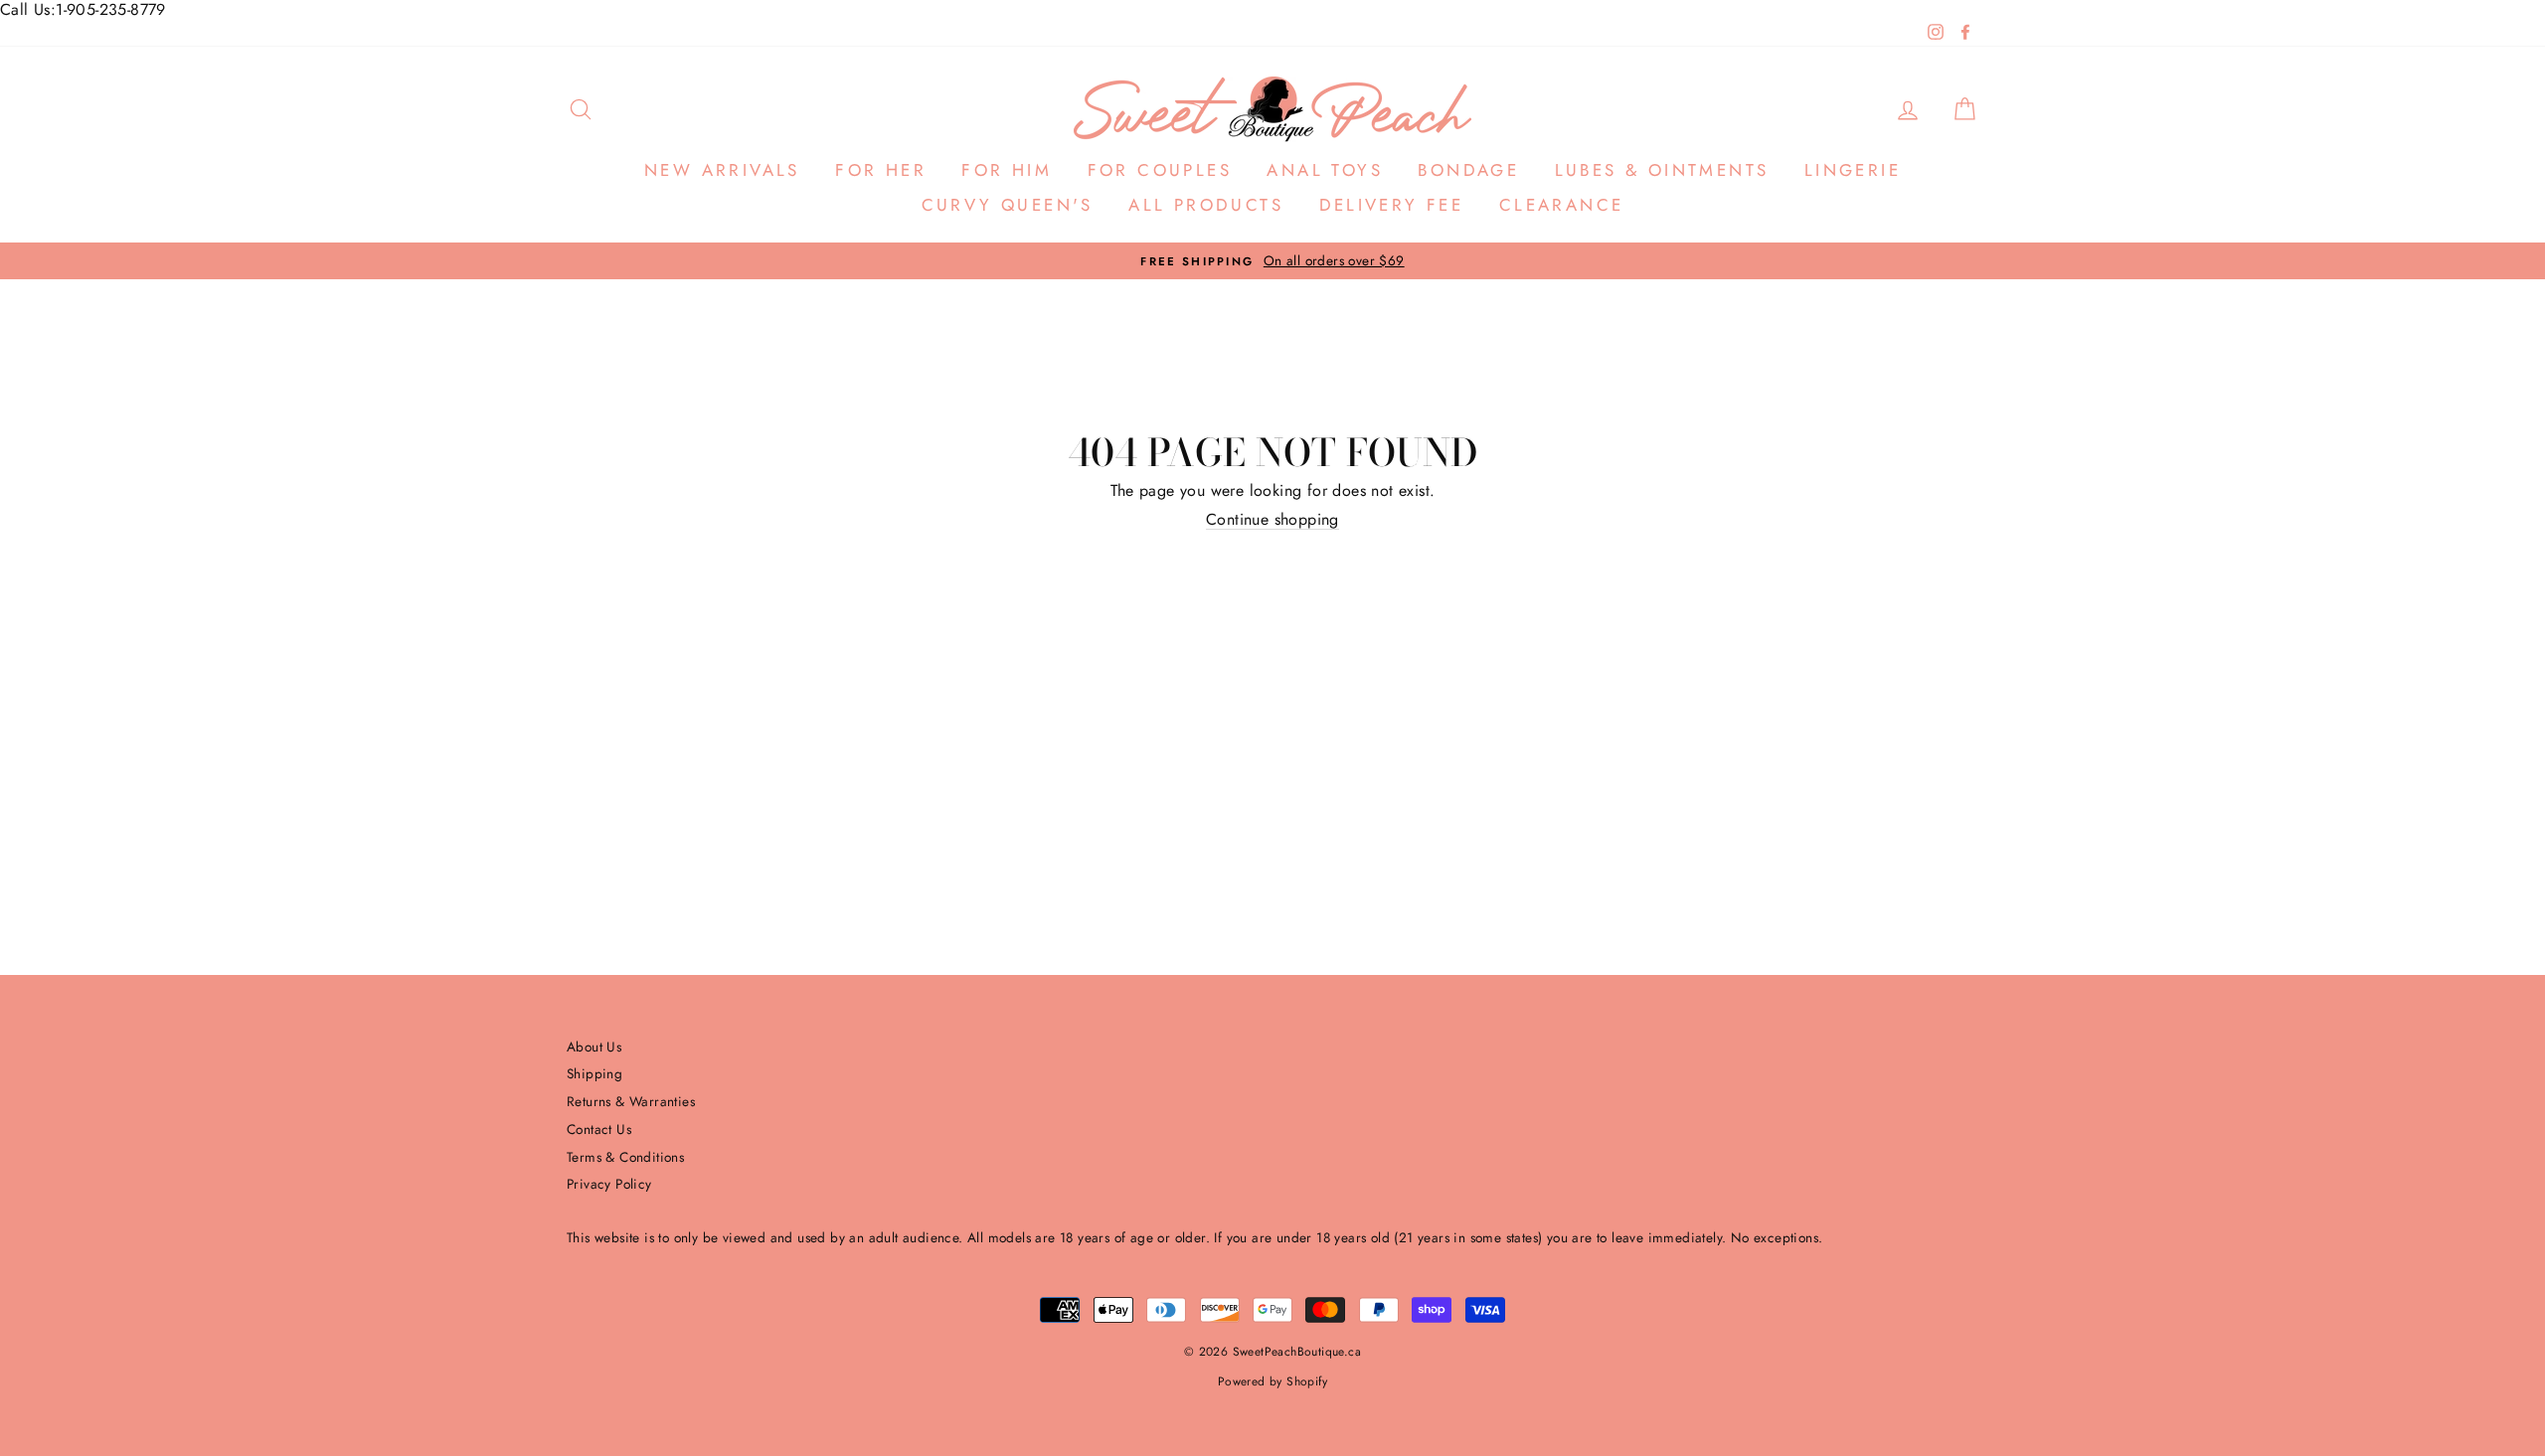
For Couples (1160, 170)
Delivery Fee (1392, 205)
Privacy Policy (609, 1184)
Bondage (1468, 170)
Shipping (594, 1073)
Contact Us (599, 1129)
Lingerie (1853, 170)
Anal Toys (1325, 170)
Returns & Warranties (631, 1101)
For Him (1007, 170)
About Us (594, 1047)
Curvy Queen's (1008, 205)
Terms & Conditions (625, 1157)
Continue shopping (1272, 520)
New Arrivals (722, 170)
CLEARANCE (1562, 205)
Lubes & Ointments (1662, 170)
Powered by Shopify (1272, 1381)
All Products (1206, 205)
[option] (1272, 261)
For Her (881, 170)
